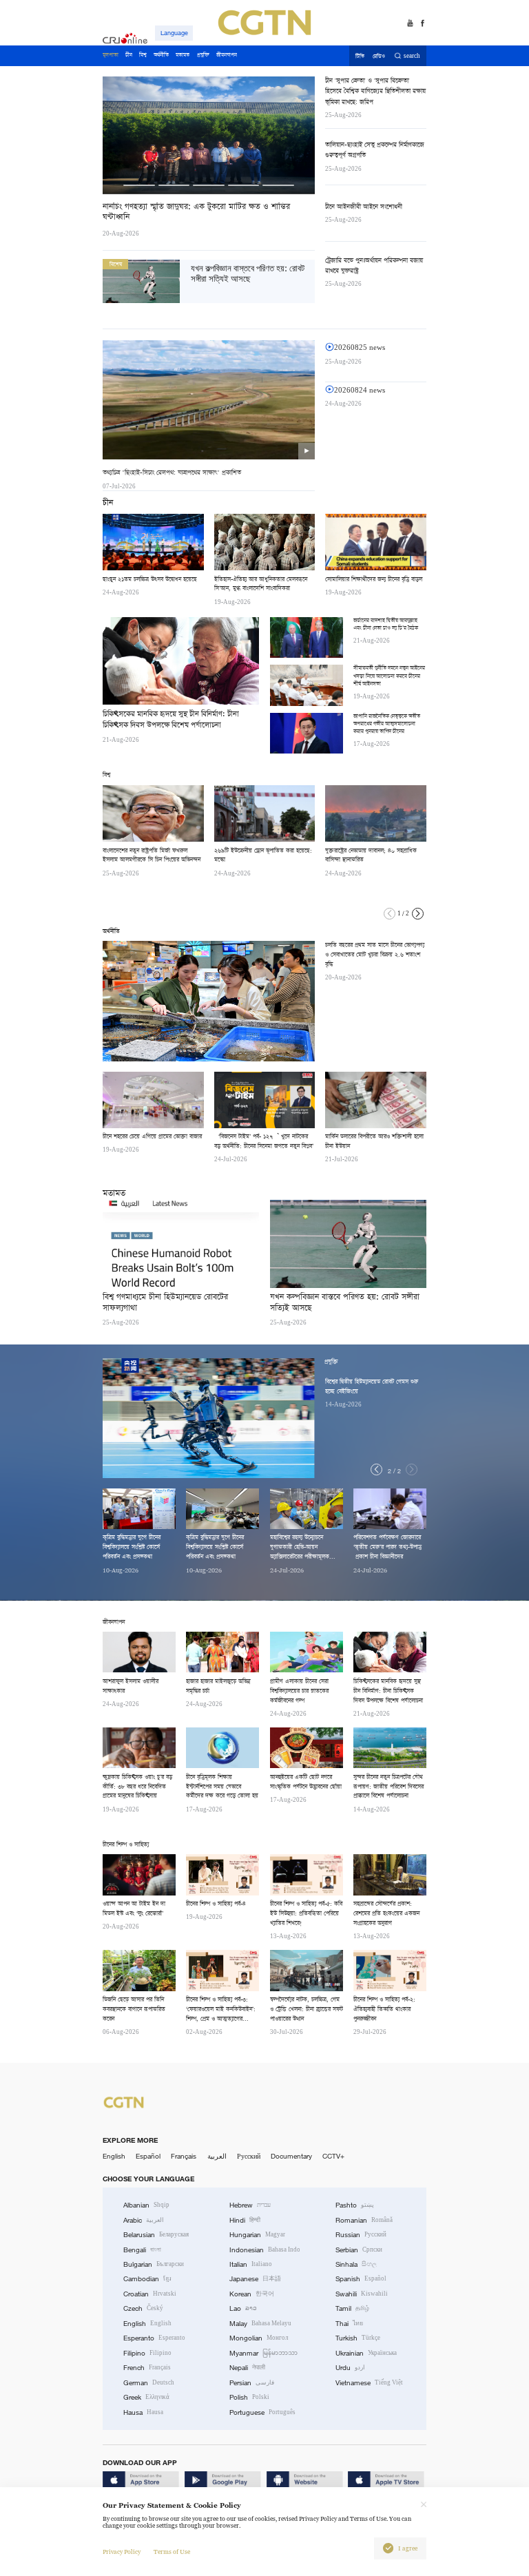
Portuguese (262, 2412)
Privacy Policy (122, 2552)
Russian (361, 2235)
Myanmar (263, 2353)
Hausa (143, 2412)
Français (184, 2156)
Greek (146, 2397)
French (147, 2368)
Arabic (144, 2220)
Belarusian (156, 2235)
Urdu (350, 2368)
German (149, 2383)
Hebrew (250, 2205)
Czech (143, 2308)
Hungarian (257, 2235)
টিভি (360, 56)
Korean (252, 2294)
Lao (243, 2308)
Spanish (361, 2279)
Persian (252, 2383)
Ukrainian (366, 2353)
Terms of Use (172, 2552)
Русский (249, 2156)
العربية (217, 2156)
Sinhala (356, 2264)
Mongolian (259, 2338)
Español (148, 2156)
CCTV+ (333, 2156)
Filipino (147, 2353)
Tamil (352, 2308)
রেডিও (379, 56)
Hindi (245, 2220)
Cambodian (147, 2279)
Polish (249, 2397)
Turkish (358, 2338)
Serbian (359, 2250)
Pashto (355, 2205)
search (412, 56)
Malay (260, 2324)
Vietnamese (369, 2383)
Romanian (364, 2220)
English (114, 2156)
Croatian (150, 2294)
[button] (418, 914)
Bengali (142, 2250)
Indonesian (265, 2250)
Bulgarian (154, 2264)
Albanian (146, 2205)
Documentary (291, 2156)
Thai (349, 2324)
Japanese (255, 2279)
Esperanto (154, 2338)
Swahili (362, 2294)
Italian (251, 2264)
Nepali (247, 2368)
